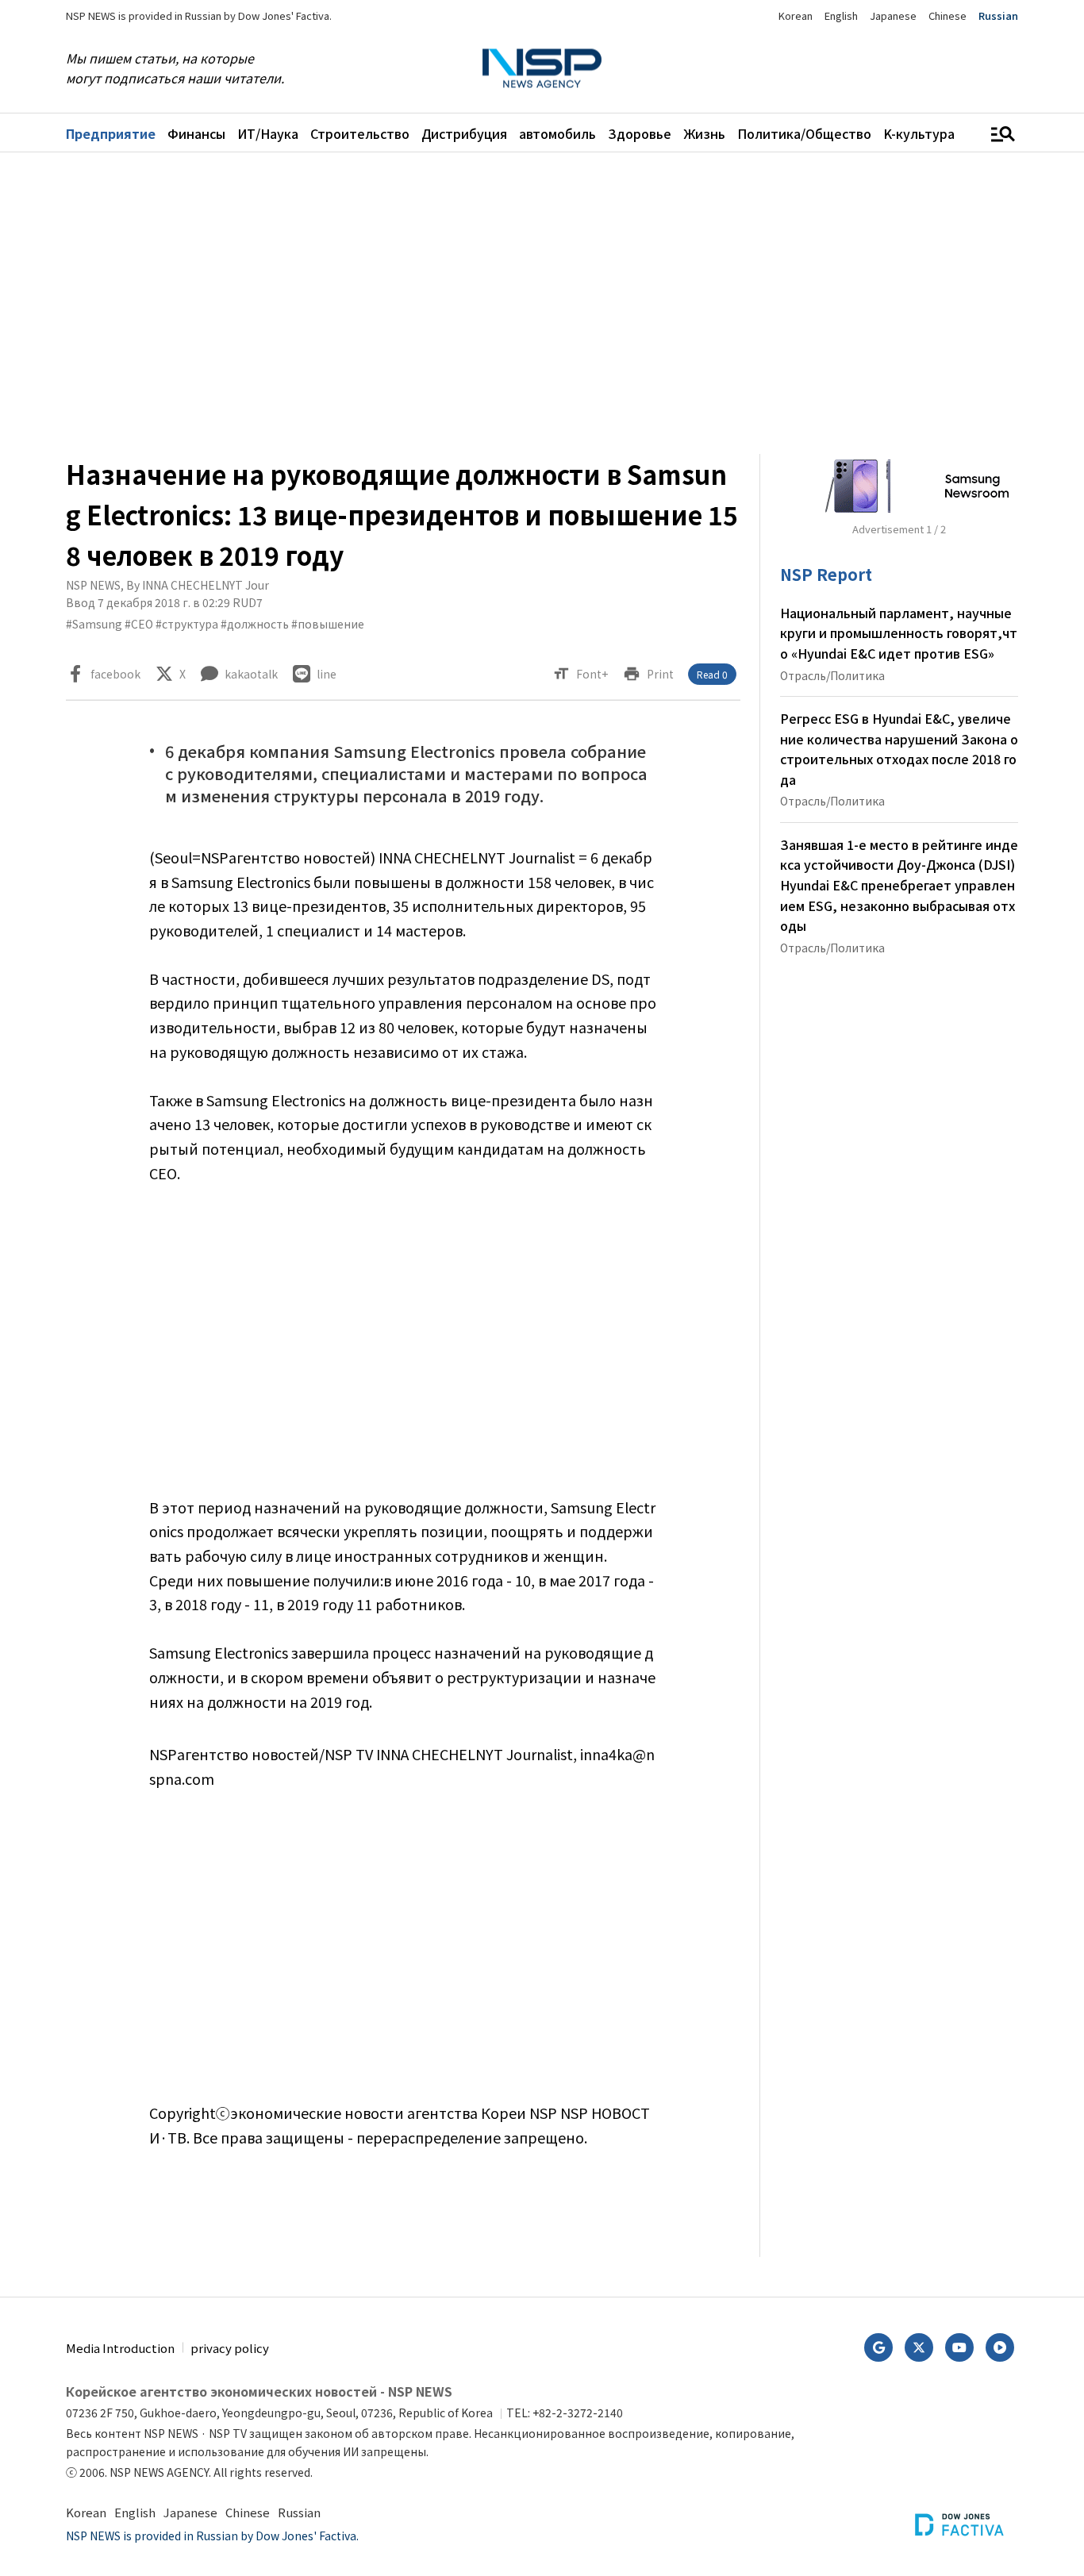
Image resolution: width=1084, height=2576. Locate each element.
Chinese (948, 15)
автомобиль (557, 133)
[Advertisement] (542, 303)
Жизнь (704, 133)
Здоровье (640, 133)
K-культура (919, 133)
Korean (796, 15)
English (841, 15)
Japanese (893, 15)
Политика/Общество (804, 133)
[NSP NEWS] (542, 69)
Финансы (196, 133)
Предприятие (111, 133)
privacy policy (230, 2348)
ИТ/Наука (268, 133)
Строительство (360, 133)
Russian (998, 15)
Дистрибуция (464, 133)
